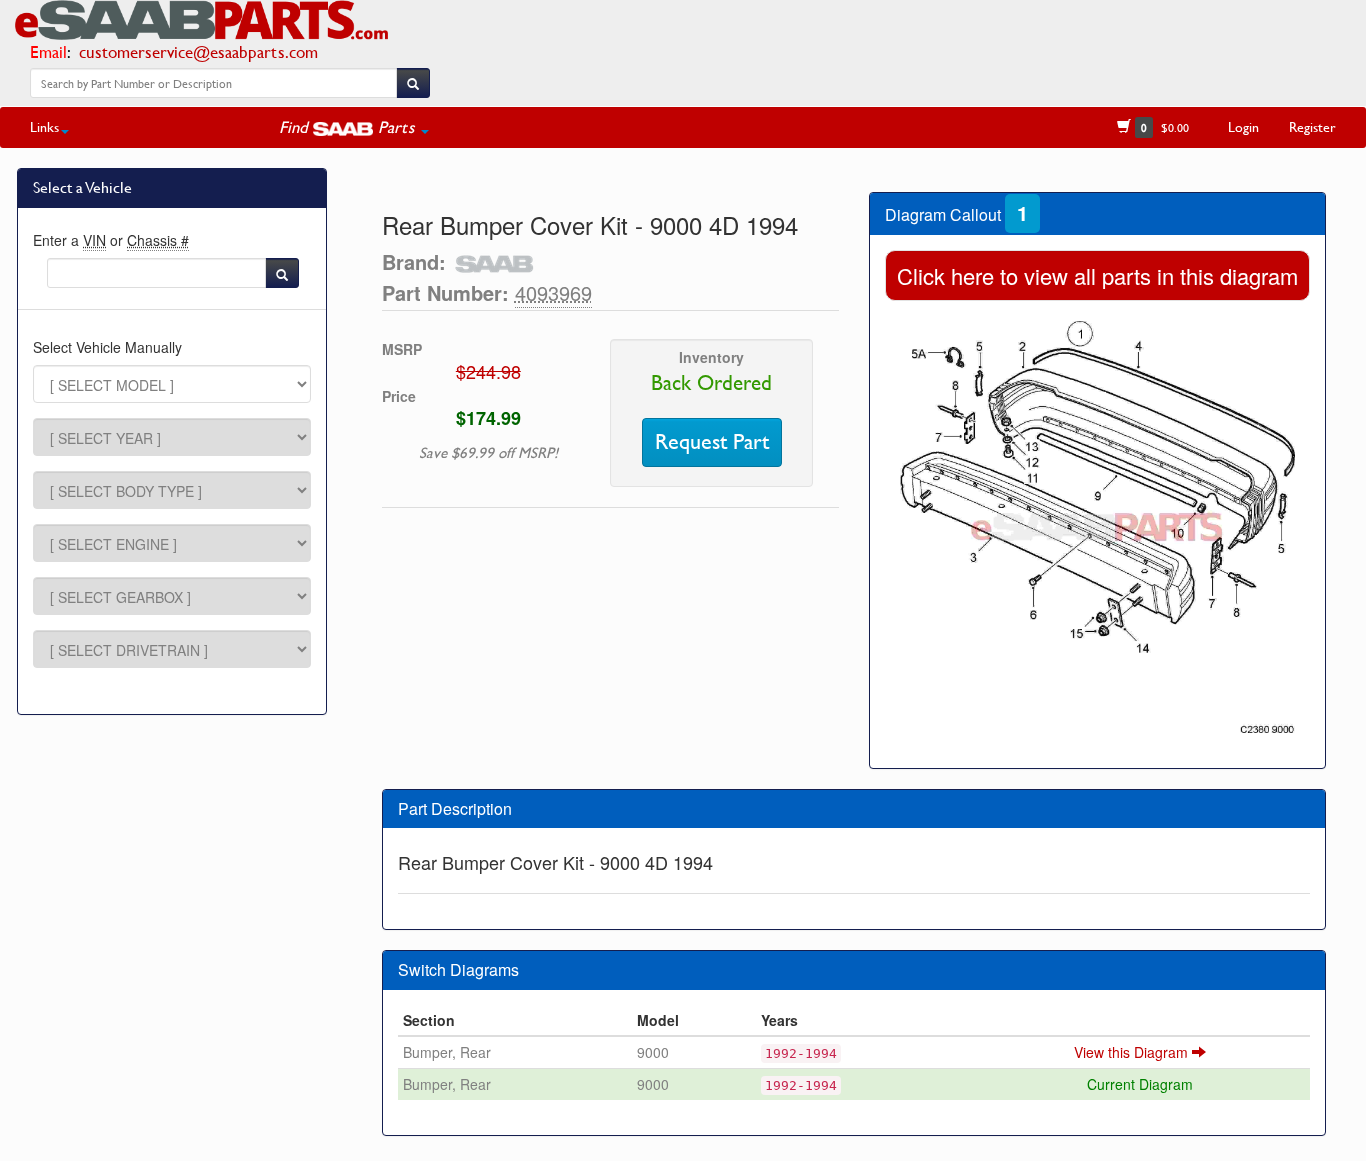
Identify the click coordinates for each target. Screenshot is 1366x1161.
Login (1243, 126)
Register (1312, 126)
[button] (354, 127)
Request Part (712, 442)
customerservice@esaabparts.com (198, 51)
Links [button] (44, 126)
